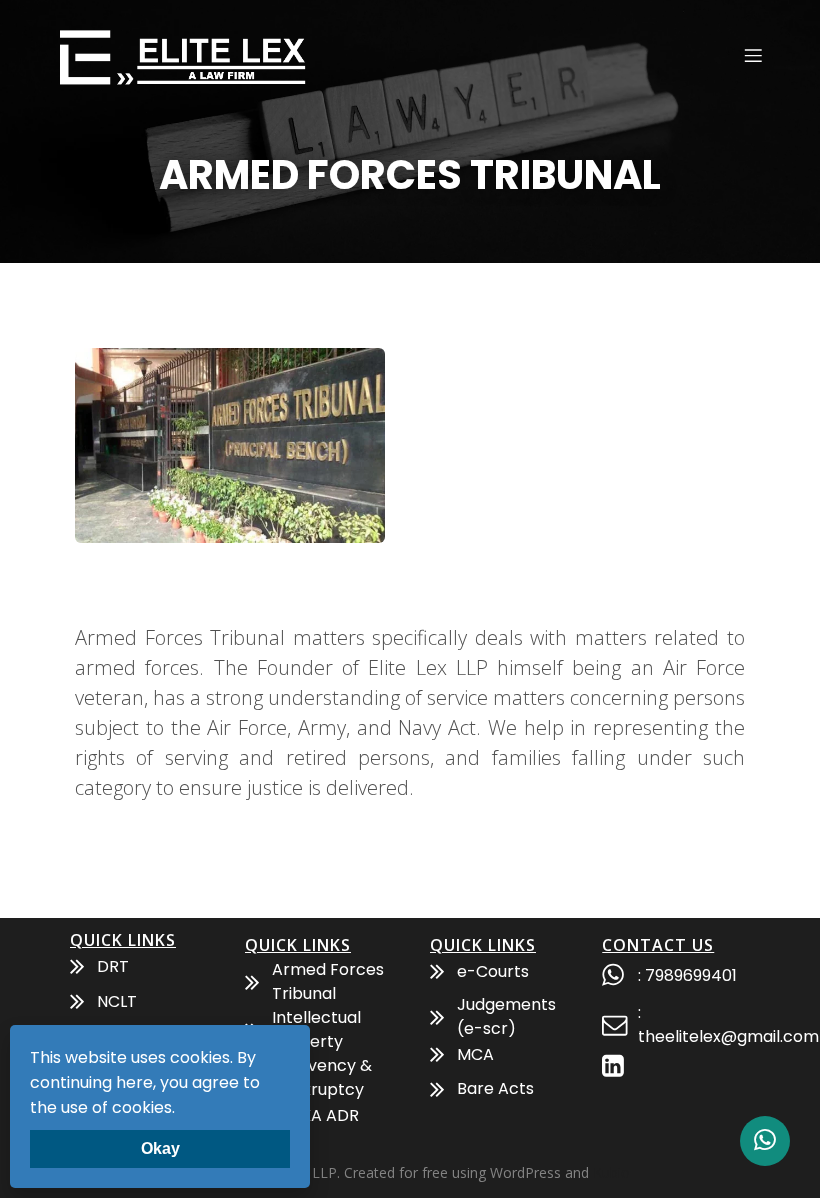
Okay (160, 1148)
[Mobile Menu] (753, 55)
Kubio (611, 1172)
